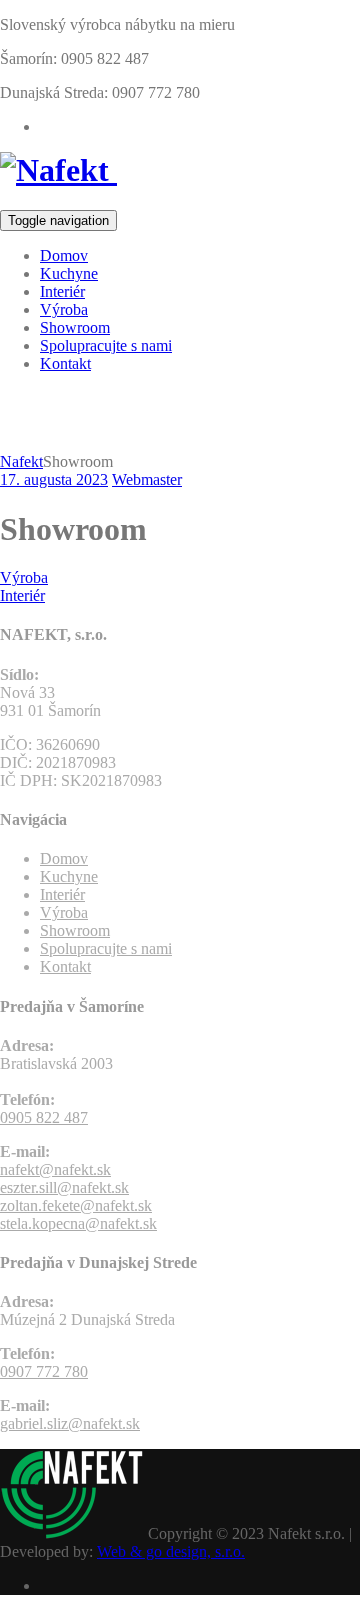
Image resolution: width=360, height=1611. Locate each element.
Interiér (62, 291)
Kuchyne (69, 273)
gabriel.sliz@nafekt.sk (70, 1423)
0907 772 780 (44, 1371)
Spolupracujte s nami (106, 345)
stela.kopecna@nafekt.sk (78, 1223)
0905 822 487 (44, 1117)
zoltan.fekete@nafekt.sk (76, 1205)
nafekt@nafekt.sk (55, 1169)
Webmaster (147, 479)
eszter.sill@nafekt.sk (64, 1187)
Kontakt (65, 363)
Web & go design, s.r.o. (171, 1551)
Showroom (75, 327)
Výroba (64, 309)
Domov (64, 255)
